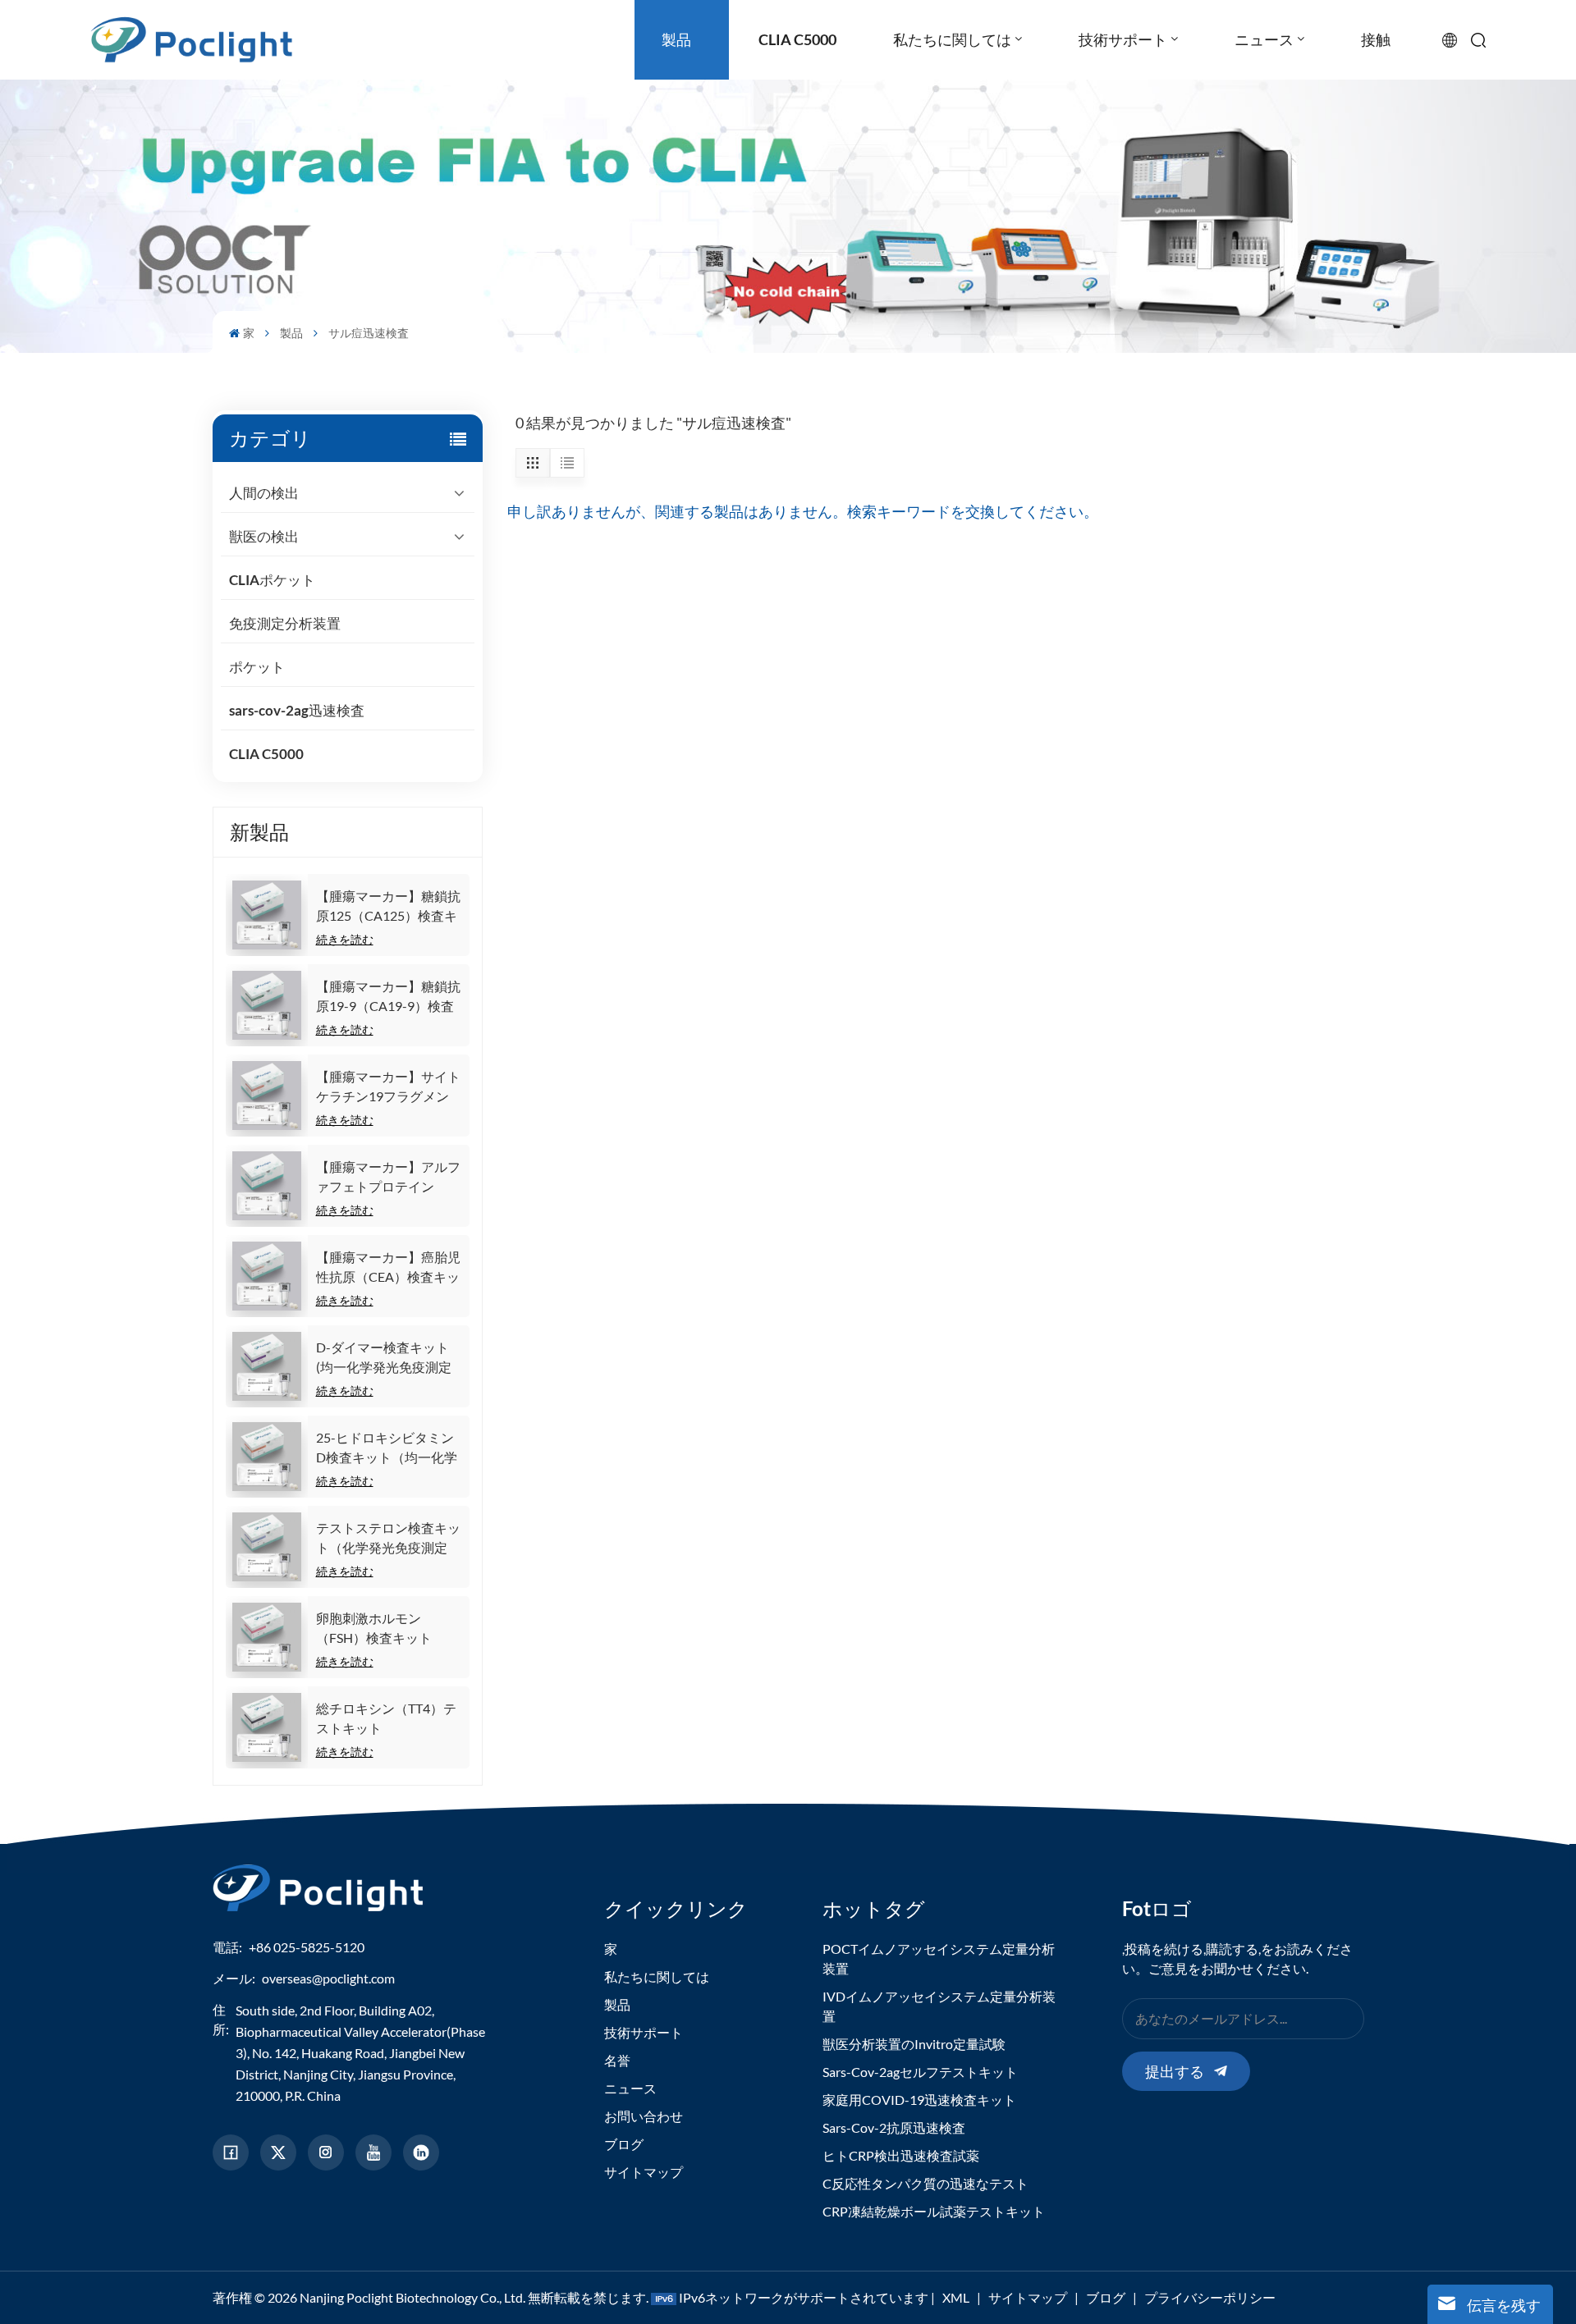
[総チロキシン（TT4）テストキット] (267, 1727)
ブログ (624, 2144)
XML (956, 2297)
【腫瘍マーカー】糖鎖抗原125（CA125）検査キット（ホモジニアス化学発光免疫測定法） (388, 907)
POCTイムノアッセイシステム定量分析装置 (939, 1958)
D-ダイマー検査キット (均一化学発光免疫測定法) (384, 1358)
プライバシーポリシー (1210, 2297)
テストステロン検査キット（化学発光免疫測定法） (388, 1539)
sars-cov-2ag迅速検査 (297, 710)
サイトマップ (644, 2172)
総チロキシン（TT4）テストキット (386, 1718)
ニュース (630, 2088)
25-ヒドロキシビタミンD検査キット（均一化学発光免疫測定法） (387, 1448)
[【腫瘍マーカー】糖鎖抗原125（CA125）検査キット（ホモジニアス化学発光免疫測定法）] (267, 915)
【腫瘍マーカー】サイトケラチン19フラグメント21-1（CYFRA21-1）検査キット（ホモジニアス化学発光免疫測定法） (388, 1087)
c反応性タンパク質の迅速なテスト (925, 2183)
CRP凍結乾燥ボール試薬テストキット (934, 2211)
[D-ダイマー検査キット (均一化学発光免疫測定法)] (267, 1366)
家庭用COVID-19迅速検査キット (919, 2100)
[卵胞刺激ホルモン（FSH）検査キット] (267, 1637)
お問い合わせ (644, 2116)
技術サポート (644, 2032)
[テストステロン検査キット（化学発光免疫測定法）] (267, 1547)
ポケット (257, 667)
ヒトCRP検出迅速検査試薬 (901, 2155)
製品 (291, 333)
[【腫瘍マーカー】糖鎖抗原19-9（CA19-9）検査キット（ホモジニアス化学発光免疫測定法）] (267, 1005)
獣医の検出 (264, 536)
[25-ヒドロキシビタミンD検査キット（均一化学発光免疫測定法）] (267, 1457)
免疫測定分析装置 (285, 623)
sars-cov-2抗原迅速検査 (894, 2127)
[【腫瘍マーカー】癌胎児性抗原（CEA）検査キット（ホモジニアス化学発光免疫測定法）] (267, 1276)
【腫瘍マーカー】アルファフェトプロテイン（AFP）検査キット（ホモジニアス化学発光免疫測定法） (388, 1178)
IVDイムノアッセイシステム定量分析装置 (939, 2006)
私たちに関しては (657, 1976)
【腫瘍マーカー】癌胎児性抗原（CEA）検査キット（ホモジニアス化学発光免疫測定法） (388, 1268)
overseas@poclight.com (328, 1978)
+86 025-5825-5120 (307, 1947)
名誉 (617, 2060)
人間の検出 (264, 493)
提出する (1175, 2071)
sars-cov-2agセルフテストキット (920, 2072)
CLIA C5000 (266, 754)
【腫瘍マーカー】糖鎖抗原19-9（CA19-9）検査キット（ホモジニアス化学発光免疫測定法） (388, 997)
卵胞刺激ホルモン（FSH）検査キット (374, 1628)
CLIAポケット (272, 580)
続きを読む (345, 939)
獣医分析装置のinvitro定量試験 (914, 2044)
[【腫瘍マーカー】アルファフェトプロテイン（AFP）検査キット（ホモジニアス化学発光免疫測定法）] (267, 1186)
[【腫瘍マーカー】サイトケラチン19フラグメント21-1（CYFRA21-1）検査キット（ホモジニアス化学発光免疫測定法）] (267, 1096)
